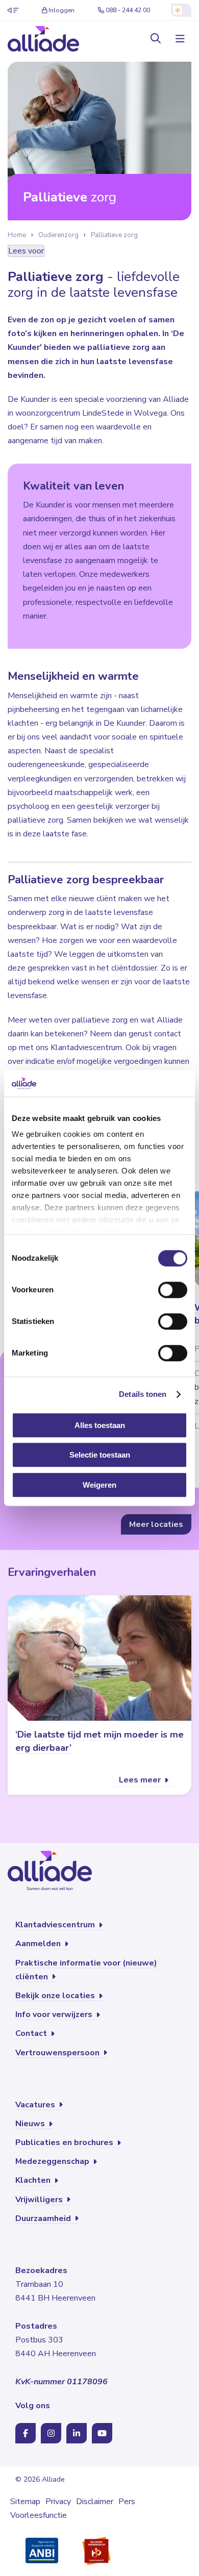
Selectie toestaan (100, 1455)
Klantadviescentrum (56, 1925)
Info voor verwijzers (55, 2014)
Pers (127, 2502)
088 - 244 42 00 (128, 10)
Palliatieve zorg (114, 235)
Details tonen (143, 1395)
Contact (32, 2033)
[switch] (173, 1290)
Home (17, 235)
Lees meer (141, 1780)
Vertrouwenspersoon (58, 2053)
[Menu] (179, 39)
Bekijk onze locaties (56, 1996)
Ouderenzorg (58, 235)
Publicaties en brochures (65, 2143)
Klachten (34, 2180)
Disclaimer (95, 2502)
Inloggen (61, 10)
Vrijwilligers (40, 2200)
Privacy (58, 2502)
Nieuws (31, 2124)
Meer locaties (156, 1524)
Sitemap (25, 2502)
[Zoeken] (156, 39)
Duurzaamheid (44, 2218)
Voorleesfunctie (39, 2515)
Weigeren (99, 1485)
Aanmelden (39, 1944)
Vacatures (36, 2105)
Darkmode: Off (181, 10)
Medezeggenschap (53, 2161)
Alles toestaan (100, 1425)
